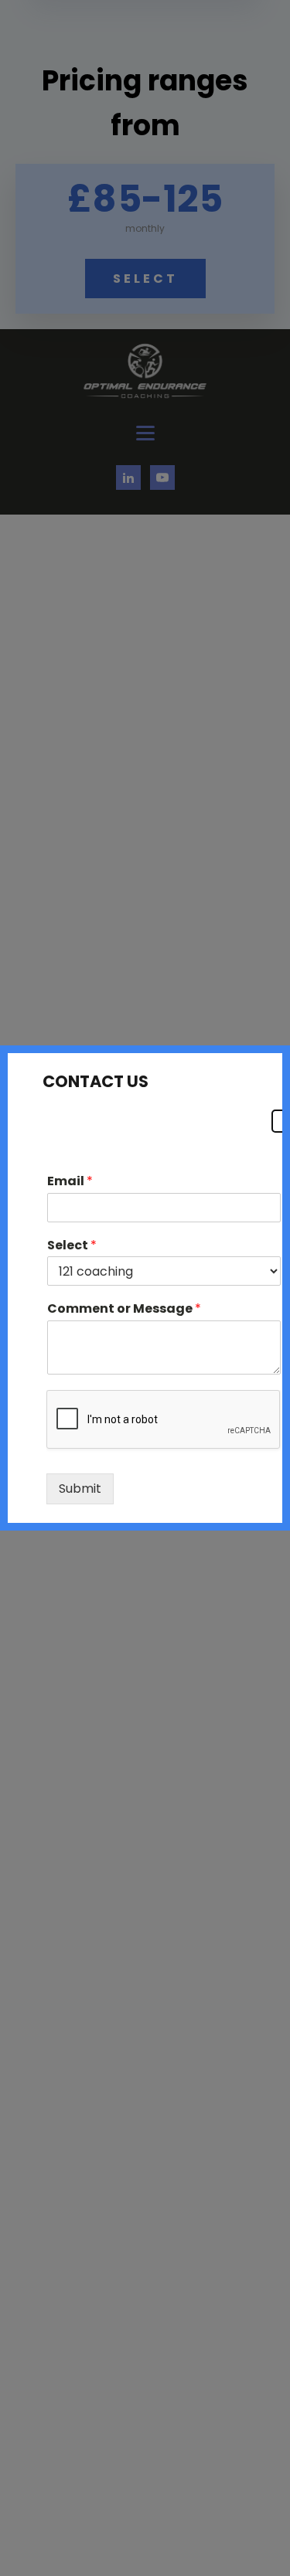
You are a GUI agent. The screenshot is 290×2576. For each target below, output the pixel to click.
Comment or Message (124, 1309)
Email (70, 1182)
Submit (80, 1489)
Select (72, 1246)
